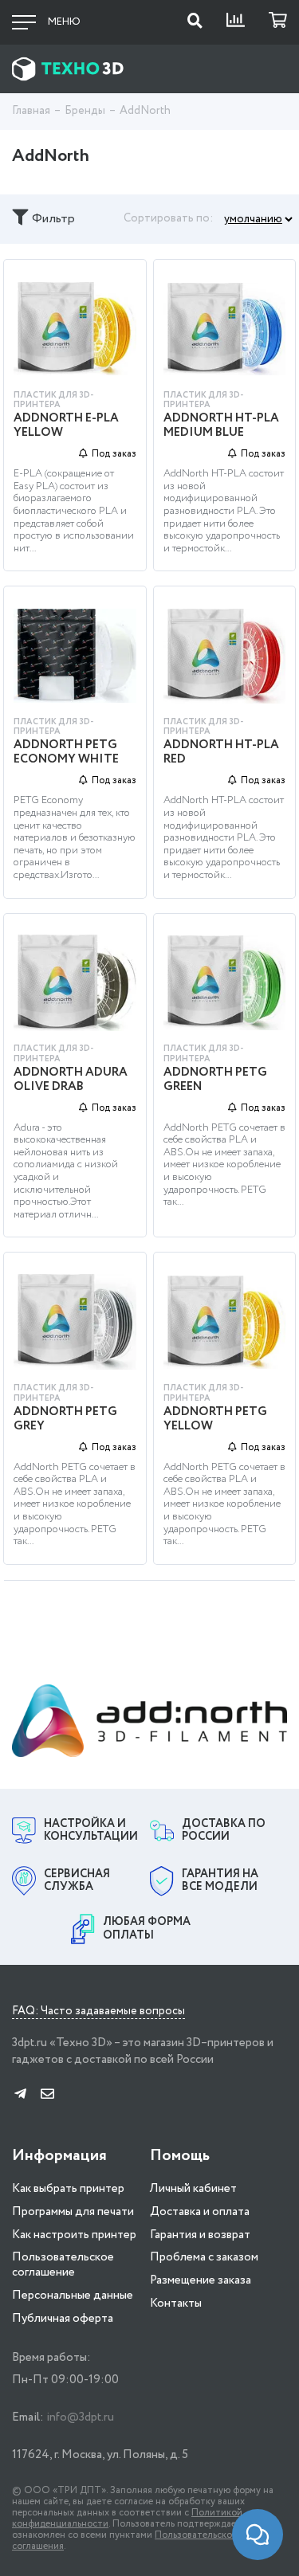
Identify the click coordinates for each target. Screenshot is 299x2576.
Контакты (176, 2304)
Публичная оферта (63, 2319)
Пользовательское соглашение (63, 2265)
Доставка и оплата (200, 2212)
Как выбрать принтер (68, 2189)
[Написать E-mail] (47, 2095)
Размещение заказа (201, 2280)
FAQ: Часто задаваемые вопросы (98, 2012)
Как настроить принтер (74, 2235)
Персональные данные (73, 2296)
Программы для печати (73, 2212)
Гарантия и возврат (200, 2235)
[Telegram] (20, 2095)
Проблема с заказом (204, 2257)
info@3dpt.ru (80, 2417)
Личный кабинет (193, 2189)
